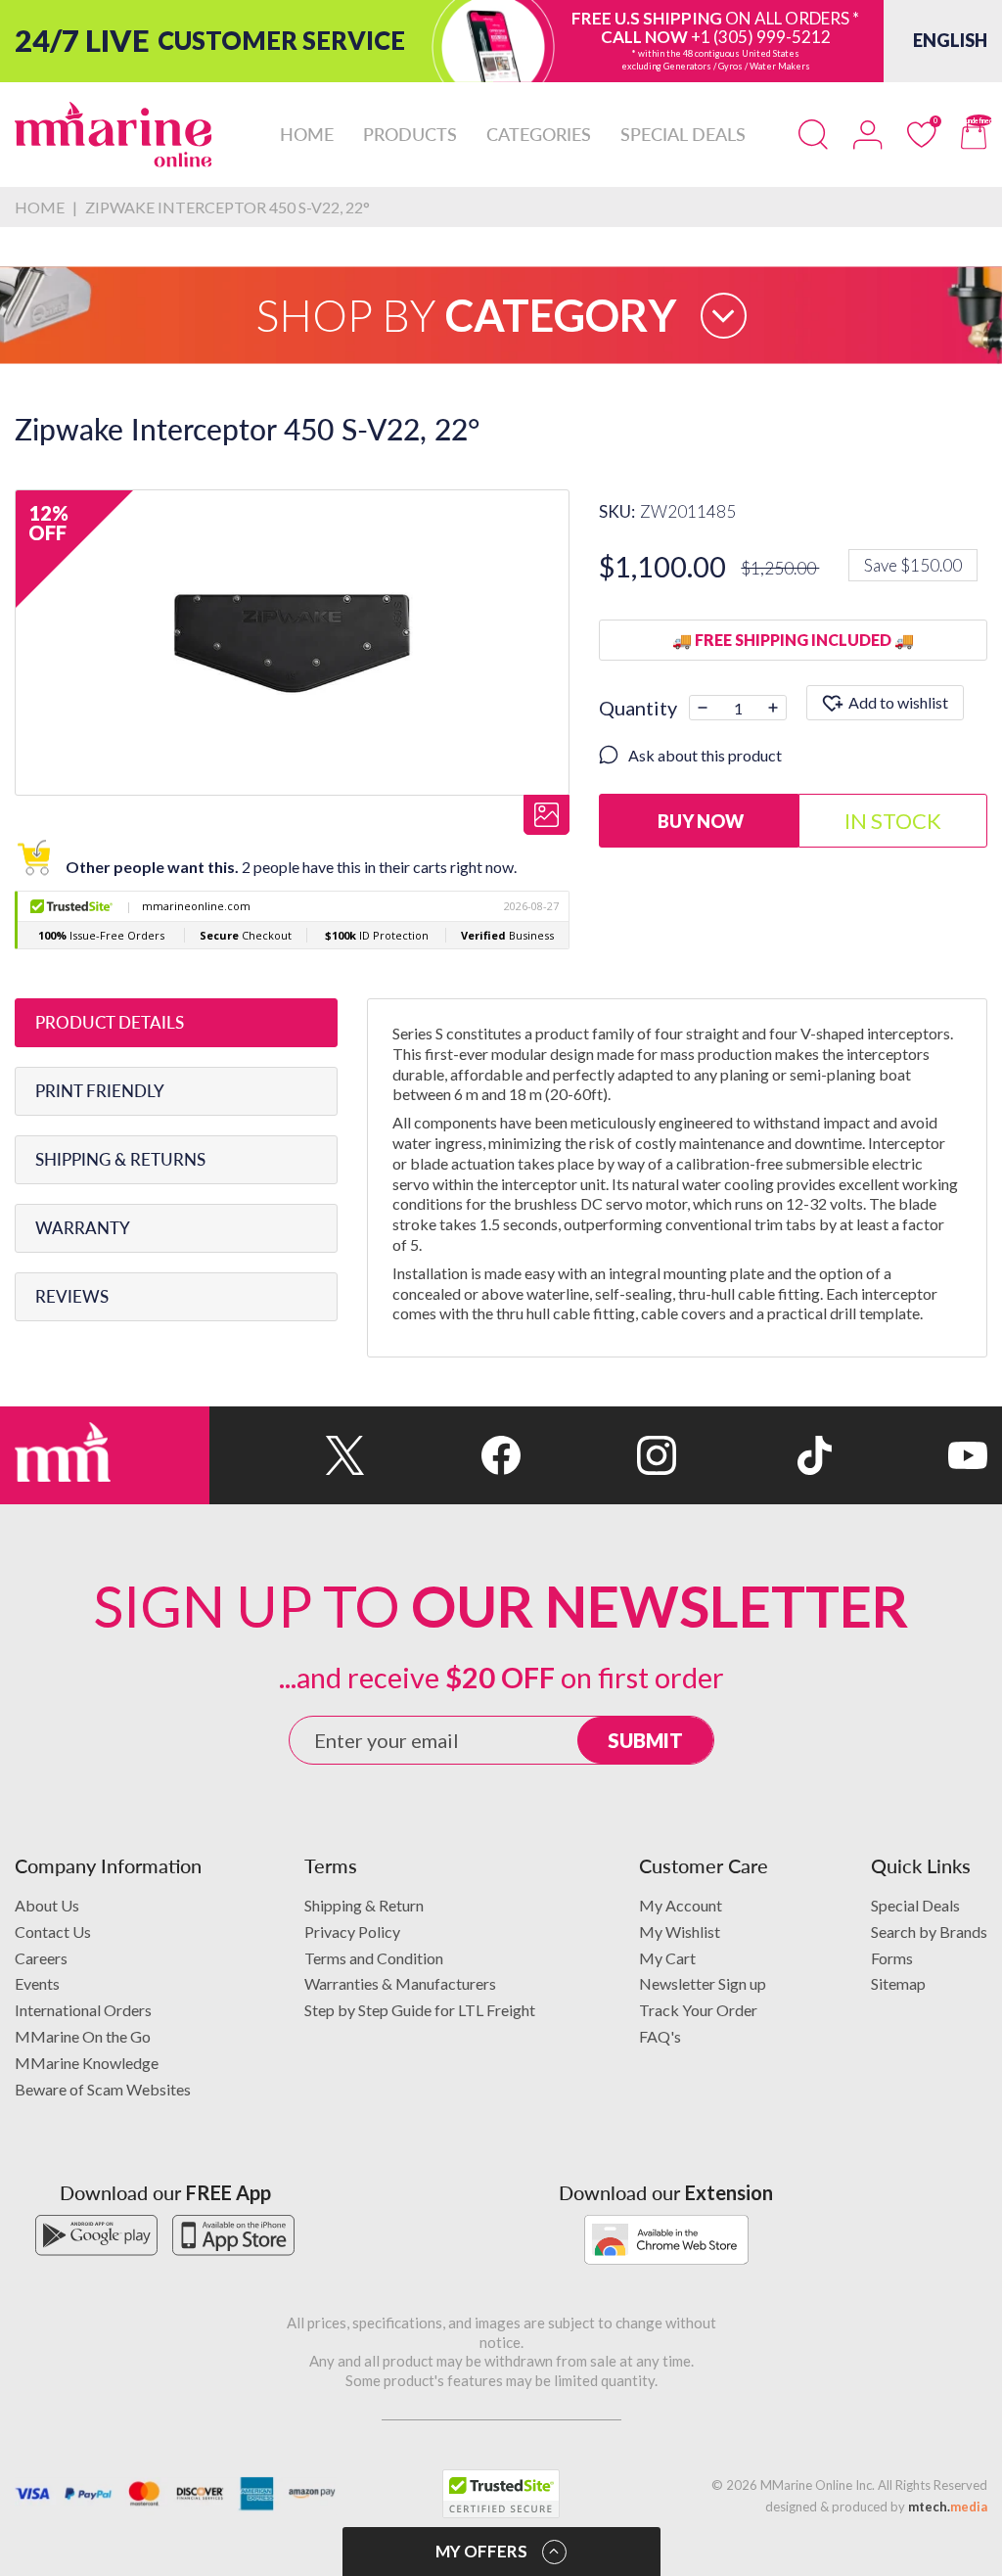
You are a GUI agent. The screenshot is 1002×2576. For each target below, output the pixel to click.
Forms (892, 1958)
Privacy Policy (352, 1932)
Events (37, 1983)
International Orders (83, 2010)
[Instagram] (598, 1455)
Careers (41, 1958)
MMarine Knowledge (87, 2063)
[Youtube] (910, 1455)
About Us (47, 1905)
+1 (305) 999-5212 (761, 37)
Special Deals (915, 1905)
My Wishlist (680, 1932)
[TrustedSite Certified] (501, 2494)
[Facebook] (443, 1455)
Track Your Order (698, 2010)
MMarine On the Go (83, 2036)
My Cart (667, 1958)
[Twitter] (287, 1455)
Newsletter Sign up (703, 1983)
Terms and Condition (374, 1958)
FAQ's (660, 2036)
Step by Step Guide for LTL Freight (420, 2010)
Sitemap (898, 1983)
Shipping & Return (364, 1905)
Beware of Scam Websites (103, 2089)
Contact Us (53, 1932)
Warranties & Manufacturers (400, 1983)
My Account (681, 1905)
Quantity (638, 708)
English (950, 40)
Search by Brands (929, 1932)
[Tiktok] (754, 1455)
